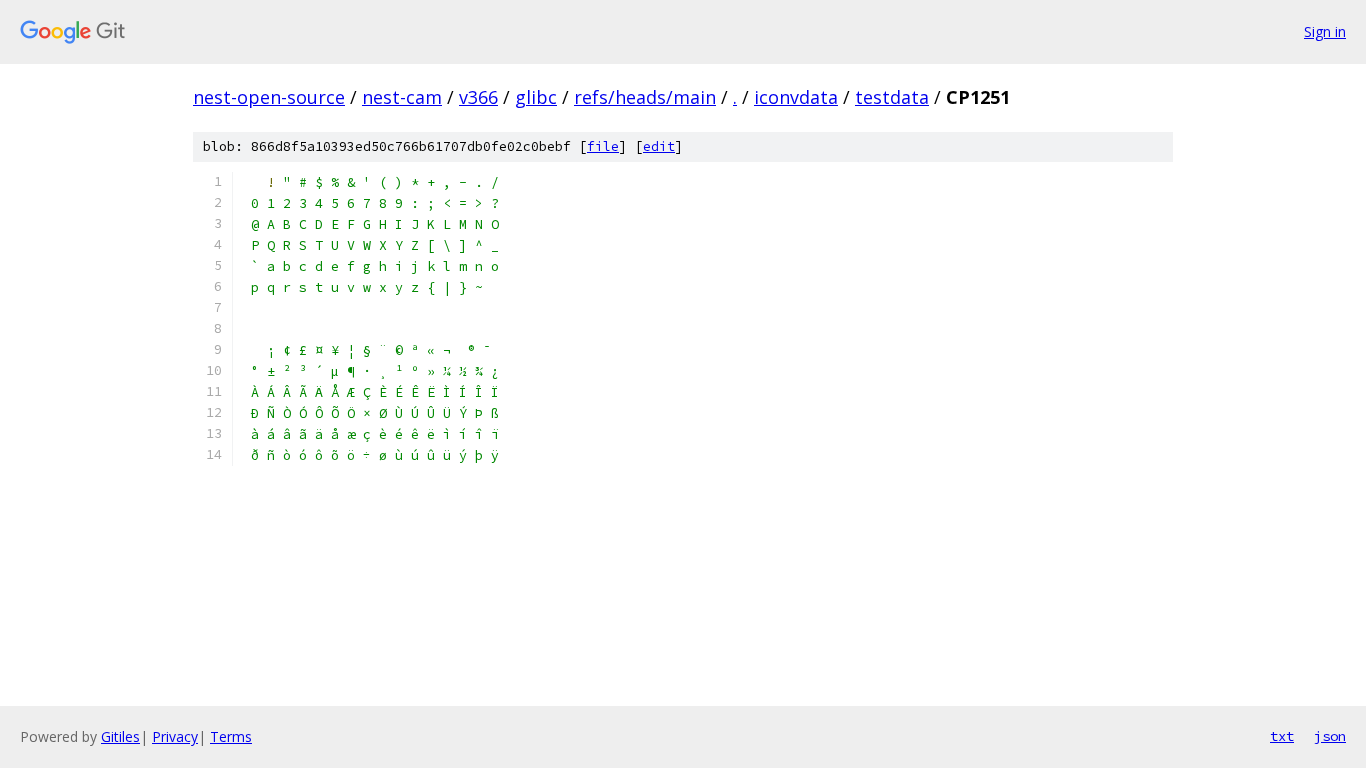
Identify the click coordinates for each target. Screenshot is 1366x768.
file (603, 146)
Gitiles (120, 736)
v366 (478, 97)
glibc (536, 97)
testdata (892, 97)
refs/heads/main (645, 97)
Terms (231, 736)
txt (1282, 736)
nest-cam (402, 97)
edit (659, 146)
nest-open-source (269, 97)
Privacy (175, 736)
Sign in (1325, 31)
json (1330, 736)
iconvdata (796, 97)
